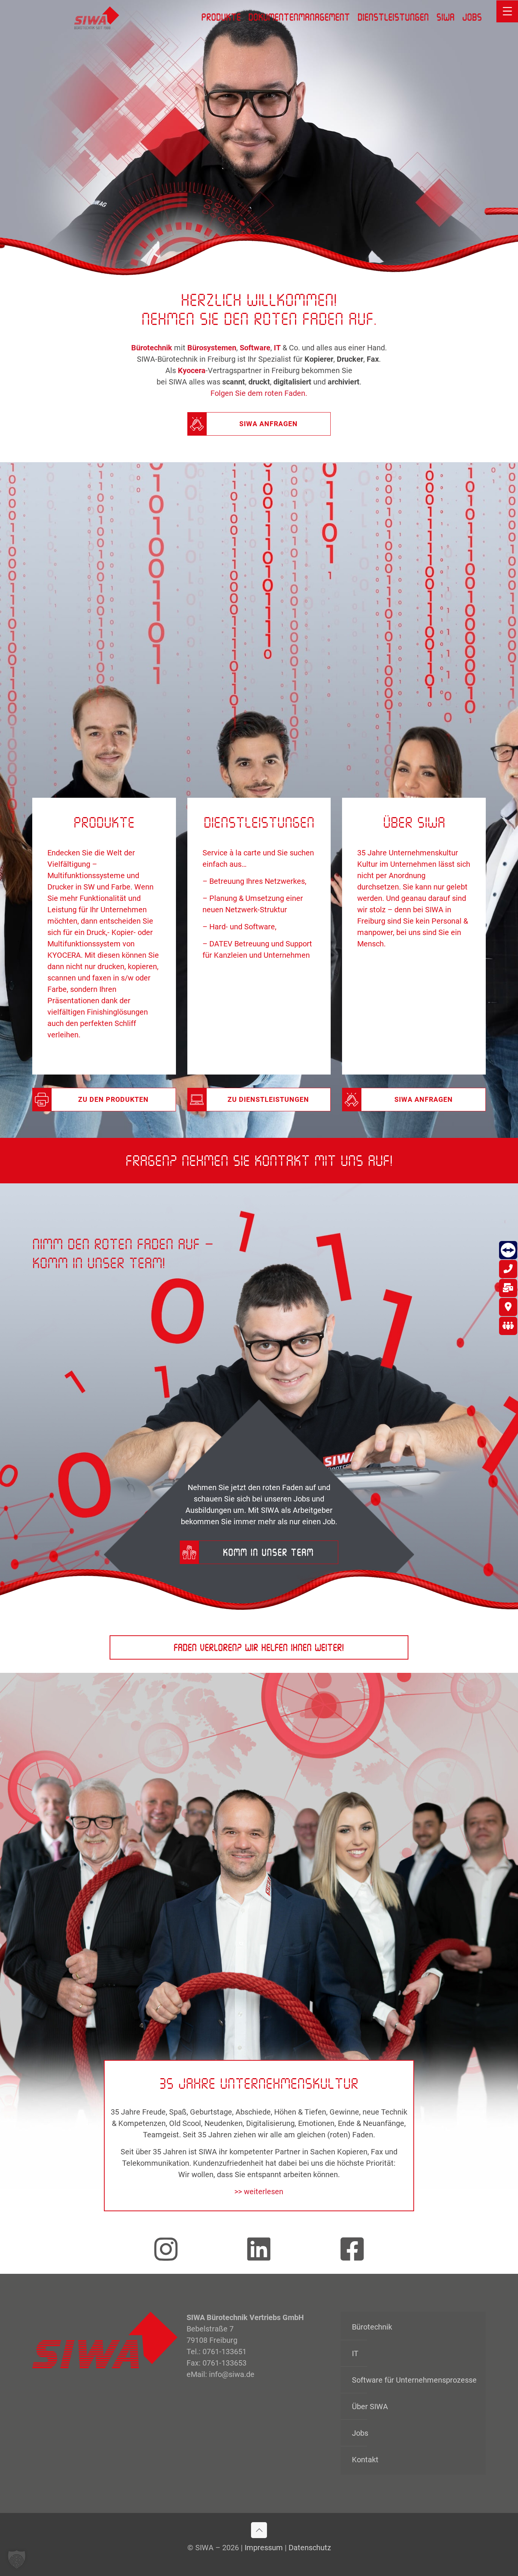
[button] (17, 2559)
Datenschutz (310, 2548)
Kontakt (365, 2460)
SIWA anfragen (268, 424)
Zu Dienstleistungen (268, 1099)
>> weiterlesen (259, 2192)
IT (355, 2353)
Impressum (264, 2548)
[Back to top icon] (259, 2530)
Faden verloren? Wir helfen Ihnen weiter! (259, 1647)
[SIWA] (97, 17)
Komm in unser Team (268, 1552)
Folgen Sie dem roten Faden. (259, 393)
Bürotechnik (372, 2327)
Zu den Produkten (113, 1099)
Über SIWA (370, 2407)
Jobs (360, 2433)
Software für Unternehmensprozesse (414, 2380)
